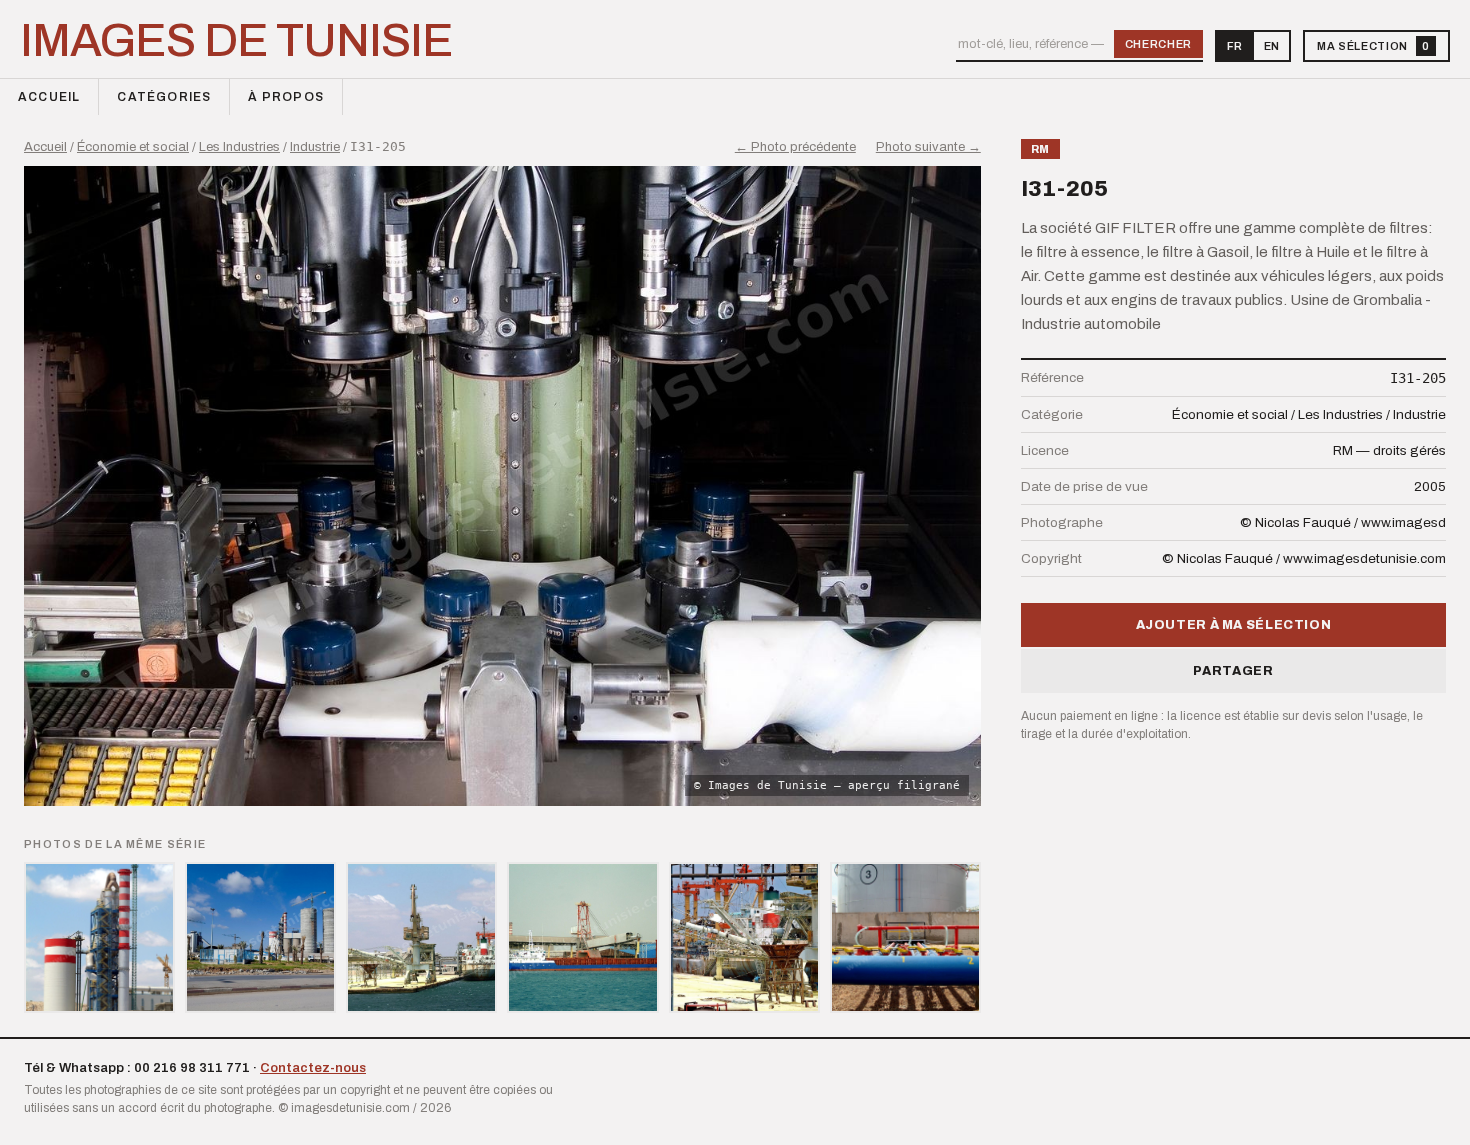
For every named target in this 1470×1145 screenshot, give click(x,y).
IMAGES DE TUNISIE (236, 41)
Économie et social (133, 147)
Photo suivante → (928, 147)
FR (1234, 46)
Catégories (164, 97)
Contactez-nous (313, 1068)
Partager (1233, 671)
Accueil (49, 97)
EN (1271, 46)
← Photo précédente (795, 147)
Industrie (315, 147)
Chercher (1158, 44)
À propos (286, 97)
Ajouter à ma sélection (1234, 625)
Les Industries (239, 147)
